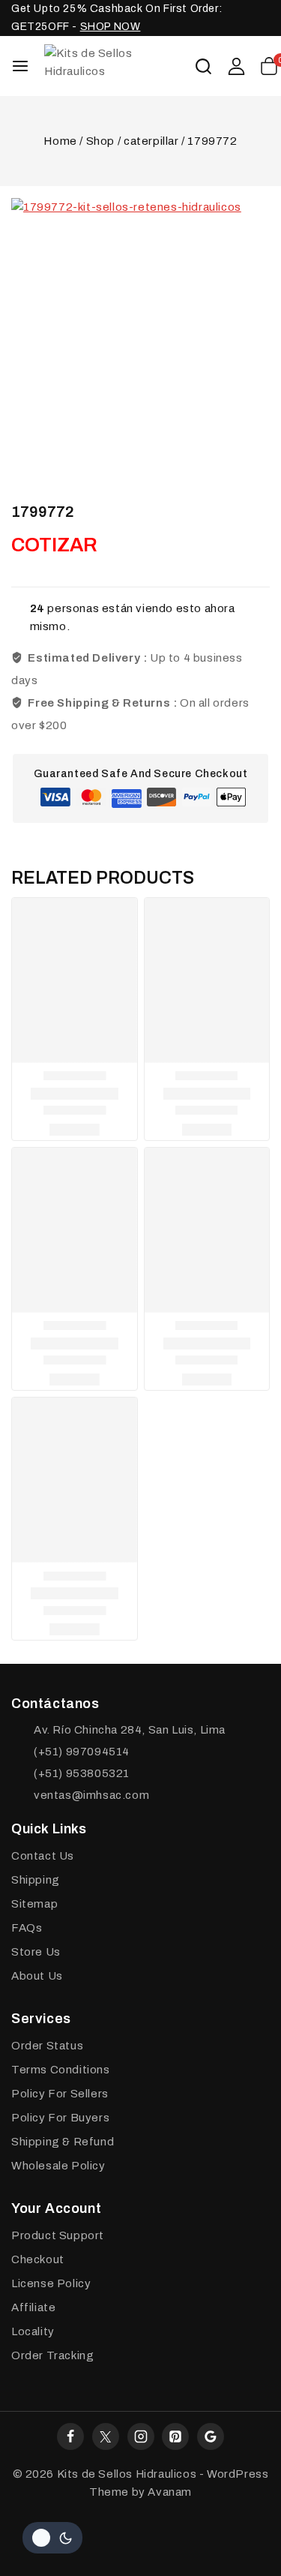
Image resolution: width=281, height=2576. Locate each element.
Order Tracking (52, 2355)
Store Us (36, 1952)
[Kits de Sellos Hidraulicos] (119, 66)
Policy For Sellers (60, 2094)
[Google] (211, 2436)
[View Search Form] (203, 66)
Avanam (170, 2492)
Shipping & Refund (63, 2142)
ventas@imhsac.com (91, 1795)
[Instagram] (141, 2436)
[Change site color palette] (52, 2538)
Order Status (47, 2046)
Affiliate (33, 2307)
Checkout (38, 2259)
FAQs (27, 1928)
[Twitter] (106, 2436)
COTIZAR (54, 545)
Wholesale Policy (58, 2166)
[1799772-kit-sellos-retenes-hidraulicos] (140, 327)
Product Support (58, 2235)
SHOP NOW (111, 27)
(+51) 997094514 (82, 1752)
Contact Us (43, 1856)
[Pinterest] (175, 2436)
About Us (37, 1976)
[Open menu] (20, 66)
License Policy (51, 2283)
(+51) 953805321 (82, 1773)
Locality (33, 2331)
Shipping (36, 1880)
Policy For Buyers (60, 2118)
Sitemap (34, 1904)
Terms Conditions (61, 2070)
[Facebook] (70, 2436)
